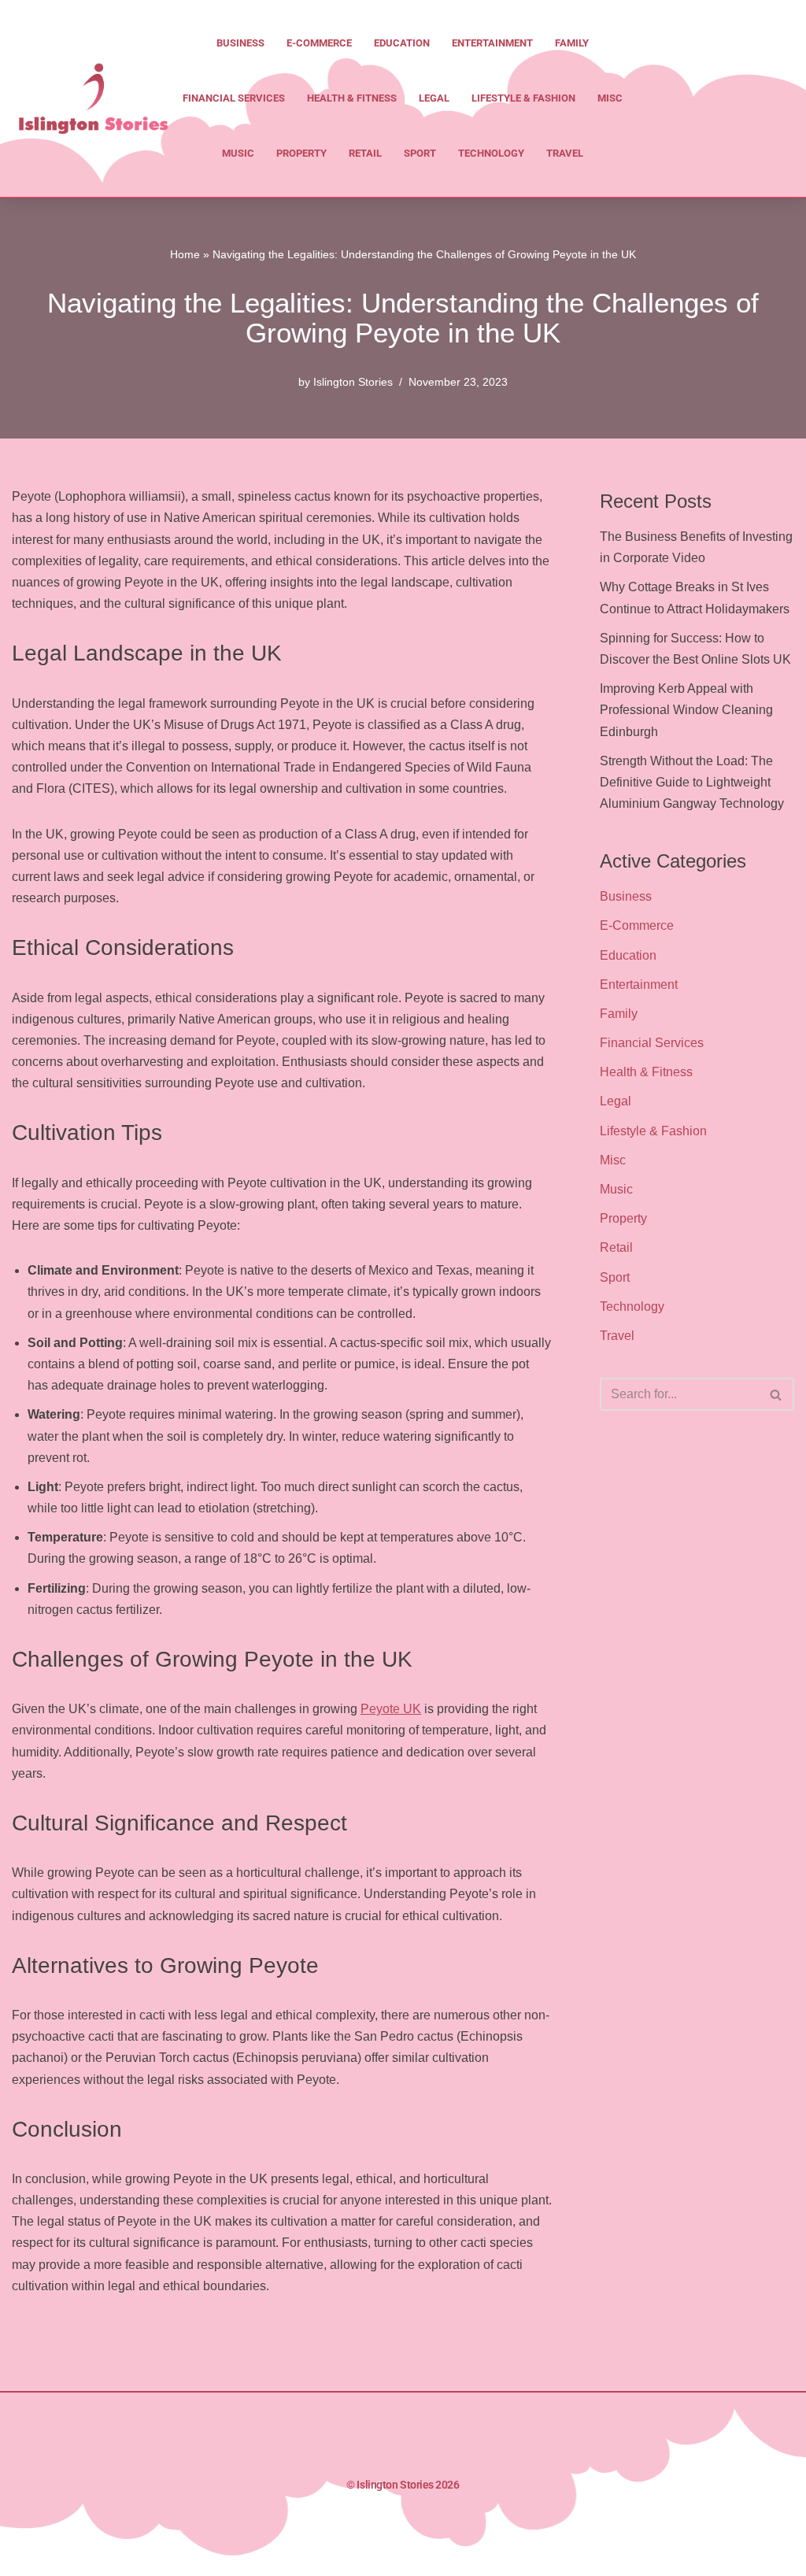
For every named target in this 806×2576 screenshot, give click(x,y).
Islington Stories (353, 382)
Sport (420, 153)
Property (301, 153)
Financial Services (234, 98)
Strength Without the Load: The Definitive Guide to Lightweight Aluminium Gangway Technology (692, 782)
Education (402, 43)
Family (572, 43)
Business (240, 43)
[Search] (776, 1394)
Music (238, 153)
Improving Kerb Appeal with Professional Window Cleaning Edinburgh (686, 710)
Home (185, 254)
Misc (610, 98)
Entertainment (492, 43)
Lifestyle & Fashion (523, 98)
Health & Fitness (352, 98)
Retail (365, 153)
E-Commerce (319, 43)
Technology (491, 153)
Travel (565, 153)
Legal (434, 98)
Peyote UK (391, 1709)
